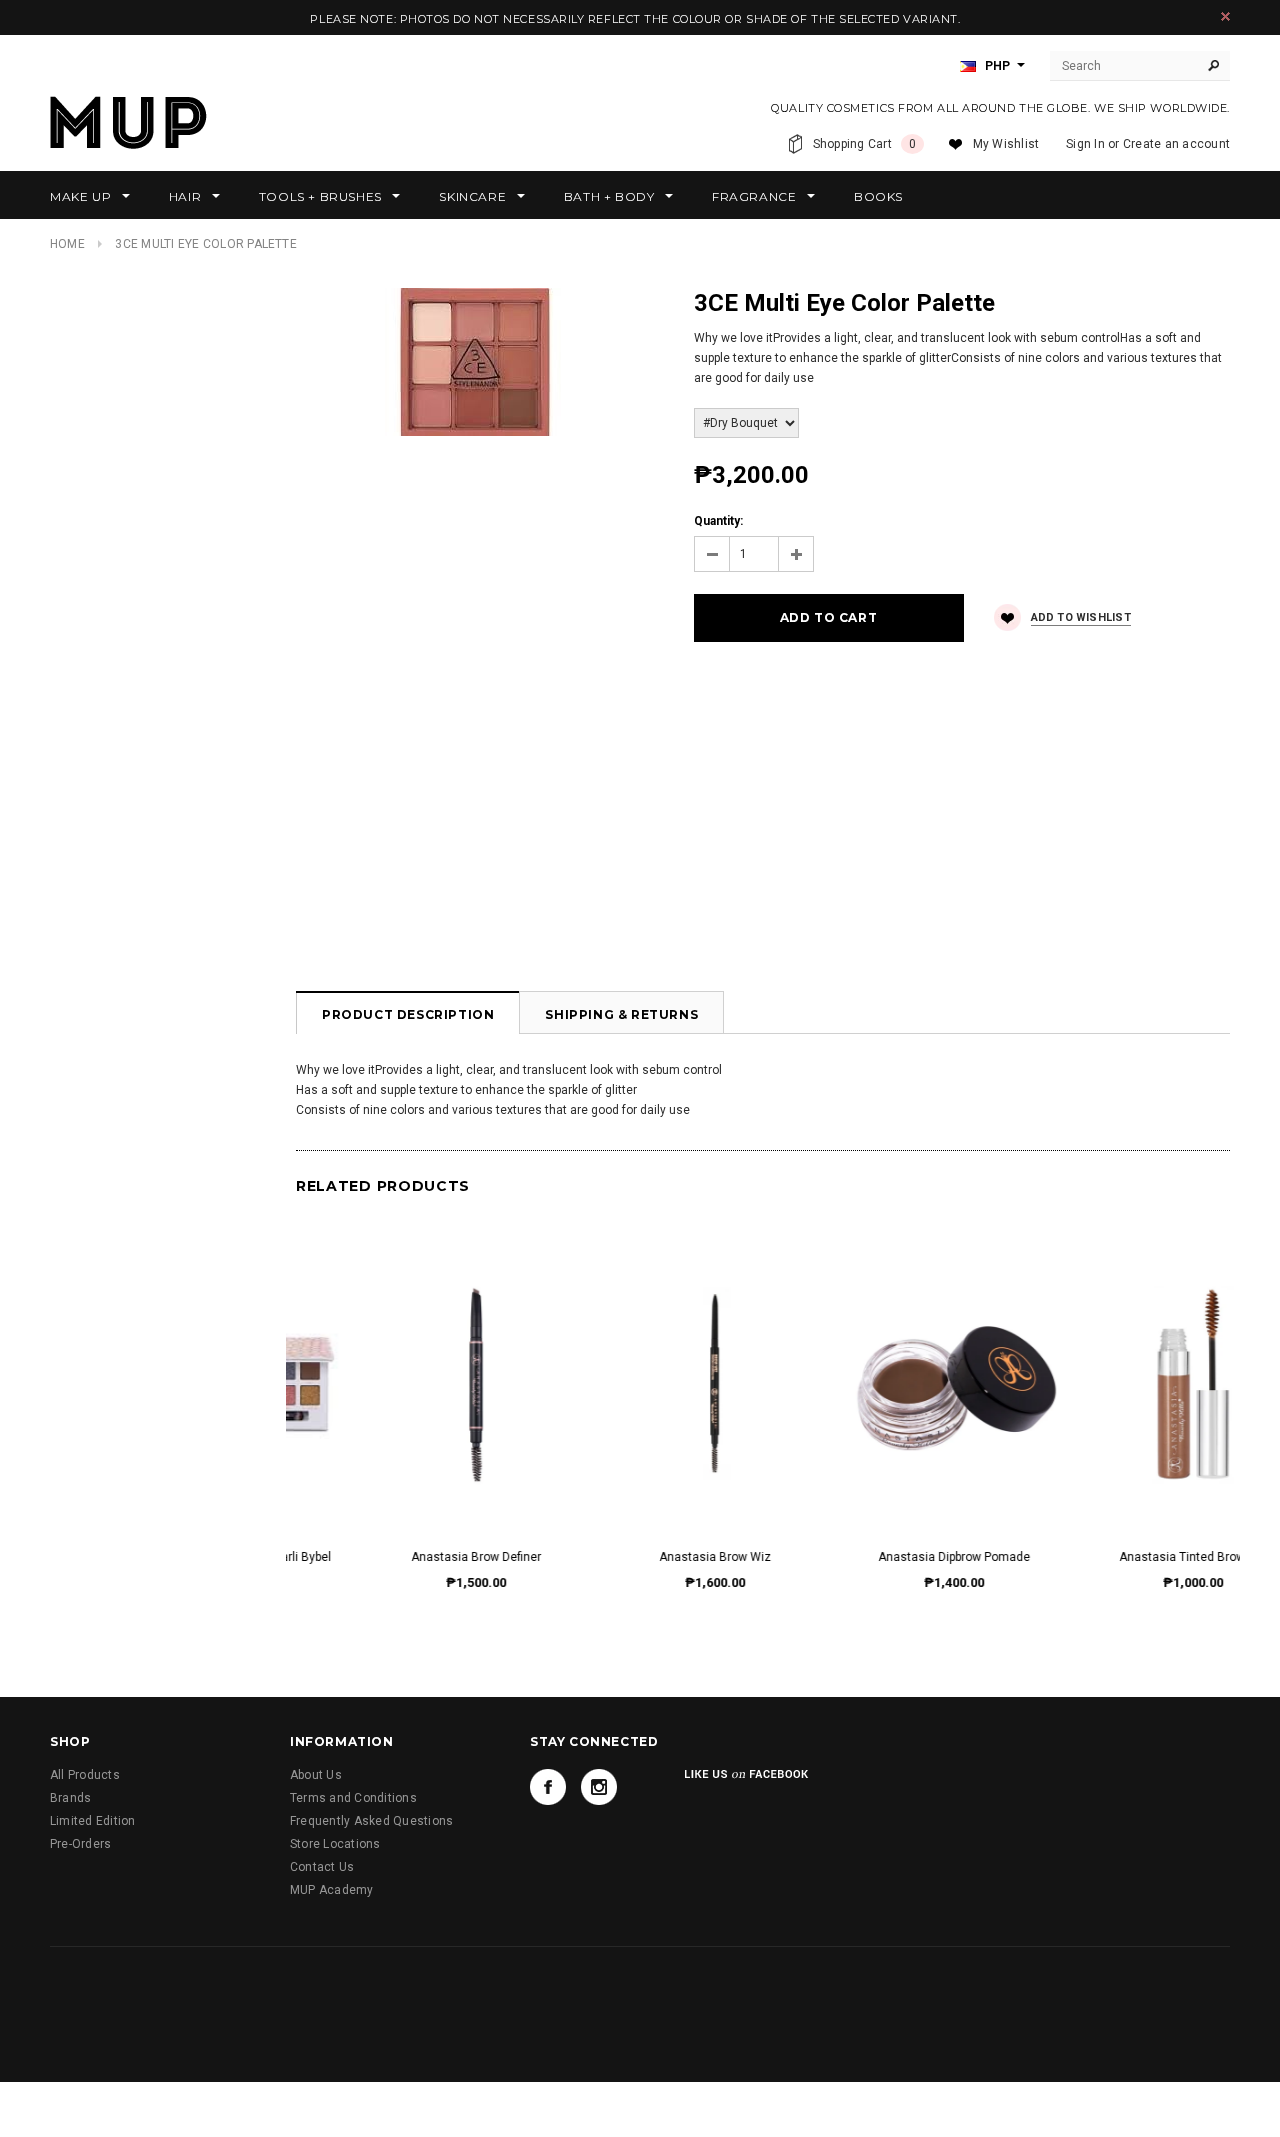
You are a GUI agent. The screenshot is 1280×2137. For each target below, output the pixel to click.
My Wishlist (1006, 144)
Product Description (408, 1014)
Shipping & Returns (621, 1014)
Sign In (1085, 144)
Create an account (1176, 144)
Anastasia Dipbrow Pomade (645, 1557)
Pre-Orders (80, 1844)
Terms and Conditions (353, 1798)
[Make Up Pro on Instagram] (599, 1787)
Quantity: (718, 521)
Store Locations (335, 1844)
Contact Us (322, 1867)
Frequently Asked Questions (371, 1821)
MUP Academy (332, 1890)
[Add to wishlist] (405, 1363)
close (1225, 16)
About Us (316, 1775)
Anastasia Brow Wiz (406, 1557)
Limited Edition (93, 1821)
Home (67, 244)
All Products (85, 1775)
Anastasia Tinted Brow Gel (883, 1557)
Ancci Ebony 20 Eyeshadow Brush (1123, 1557)
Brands (70, 1798)
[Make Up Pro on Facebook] (548, 1787)
